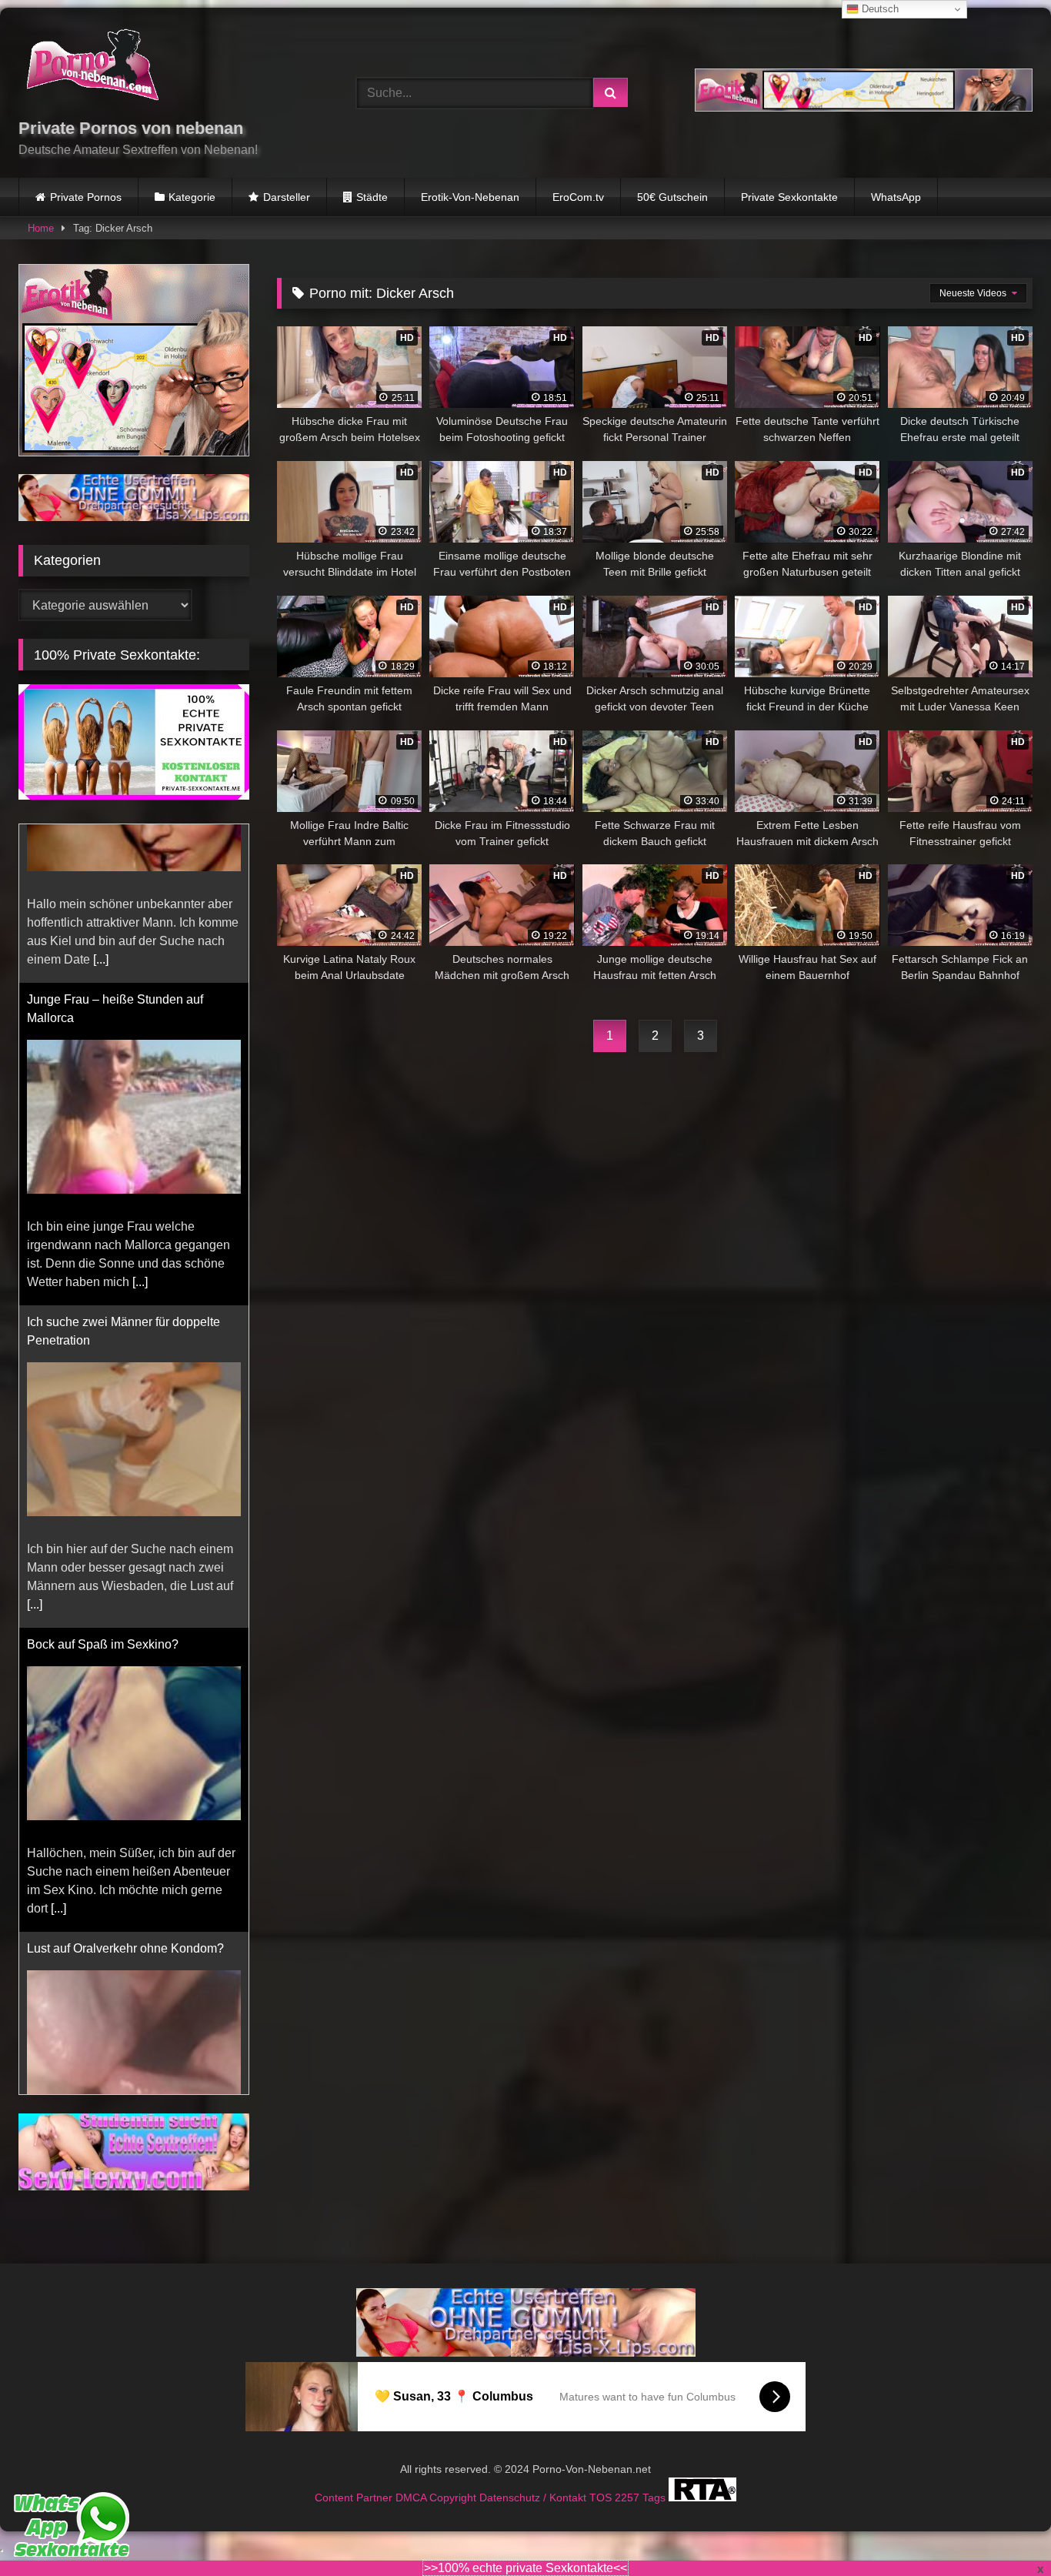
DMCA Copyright (437, 2479)
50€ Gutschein (672, 197)
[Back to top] (1003, 2530)
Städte (372, 197)
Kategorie (192, 197)
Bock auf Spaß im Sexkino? (103, 1486)
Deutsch (879, 9)
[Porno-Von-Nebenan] (92, 68)
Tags (656, 2479)
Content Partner (355, 2479)
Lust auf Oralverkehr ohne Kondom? (125, 1790)
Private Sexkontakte (789, 197)
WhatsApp (896, 197)
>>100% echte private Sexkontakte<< (525, 2568)
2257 (629, 2479)
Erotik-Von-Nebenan (470, 197)
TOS (602, 2479)
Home (41, 228)
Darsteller (287, 197)
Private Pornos (86, 197)
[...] (140, 1123)
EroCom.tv (578, 197)
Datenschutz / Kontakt (534, 2479)
